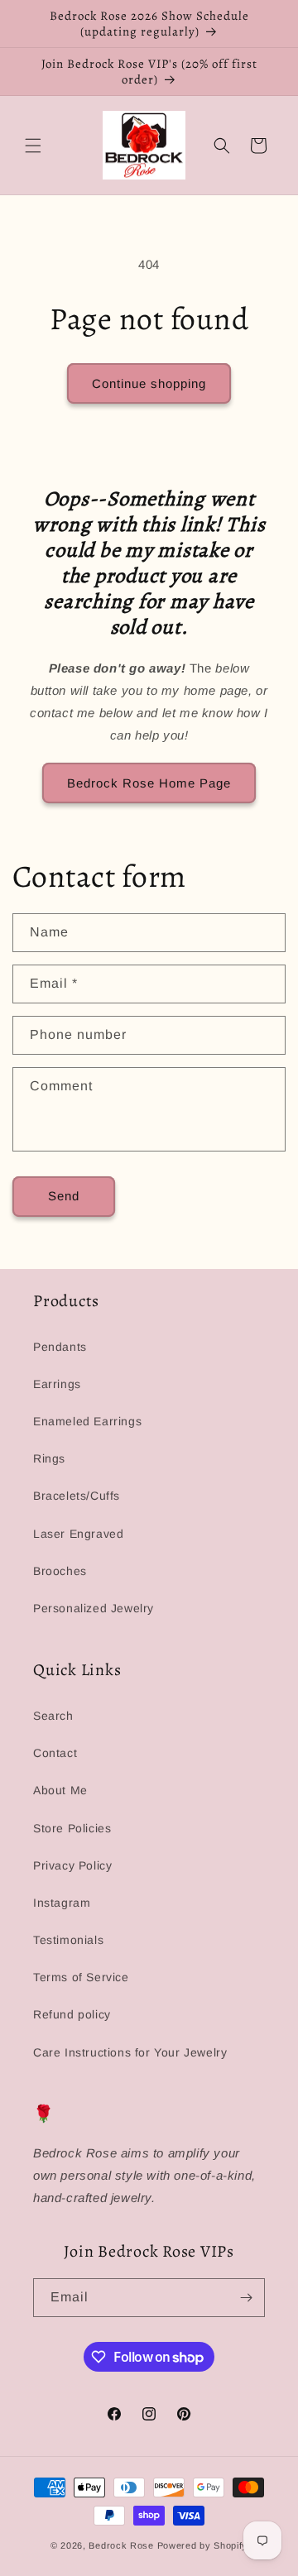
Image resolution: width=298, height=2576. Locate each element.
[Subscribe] (246, 2298)
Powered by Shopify (203, 2545)
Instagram (62, 1903)
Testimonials (68, 1940)
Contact (55, 1753)
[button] (33, 146)
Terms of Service (81, 1977)
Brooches (60, 1571)
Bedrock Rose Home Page (149, 783)
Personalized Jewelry (94, 1608)
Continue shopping (149, 383)
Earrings (57, 1384)
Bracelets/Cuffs (77, 1496)
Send (64, 1196)
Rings (49, 1458)
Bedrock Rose (121, 2545)
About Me (60, 1790)
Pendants (60, 1347)
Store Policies (72, 1828)
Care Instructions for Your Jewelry (130, 2052)
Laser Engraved (78, 1534)
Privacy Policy (72, 1865)
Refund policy (72, 2014)
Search (53, 1716)
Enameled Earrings (87, 1421)
